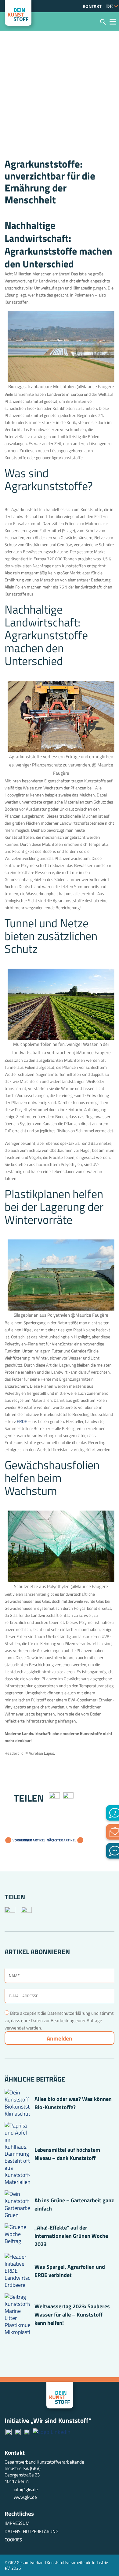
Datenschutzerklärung (31, 2531)
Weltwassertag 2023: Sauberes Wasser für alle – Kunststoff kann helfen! (72, 2315)
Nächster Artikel (62, 1840)
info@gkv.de (26, 2489)
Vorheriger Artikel (29, 1840)
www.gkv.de (25, 2497)
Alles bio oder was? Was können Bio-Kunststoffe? (73, 2103)
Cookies (13, 2540)
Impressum (17, 2523)
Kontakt (92, 6)
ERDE (22, 1421)
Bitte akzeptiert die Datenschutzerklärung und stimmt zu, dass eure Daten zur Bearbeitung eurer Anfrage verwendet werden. (59, 2020)
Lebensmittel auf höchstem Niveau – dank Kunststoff (67, 2154)
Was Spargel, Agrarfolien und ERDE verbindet (70, 2271)
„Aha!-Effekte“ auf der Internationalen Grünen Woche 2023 (71, 2236)
